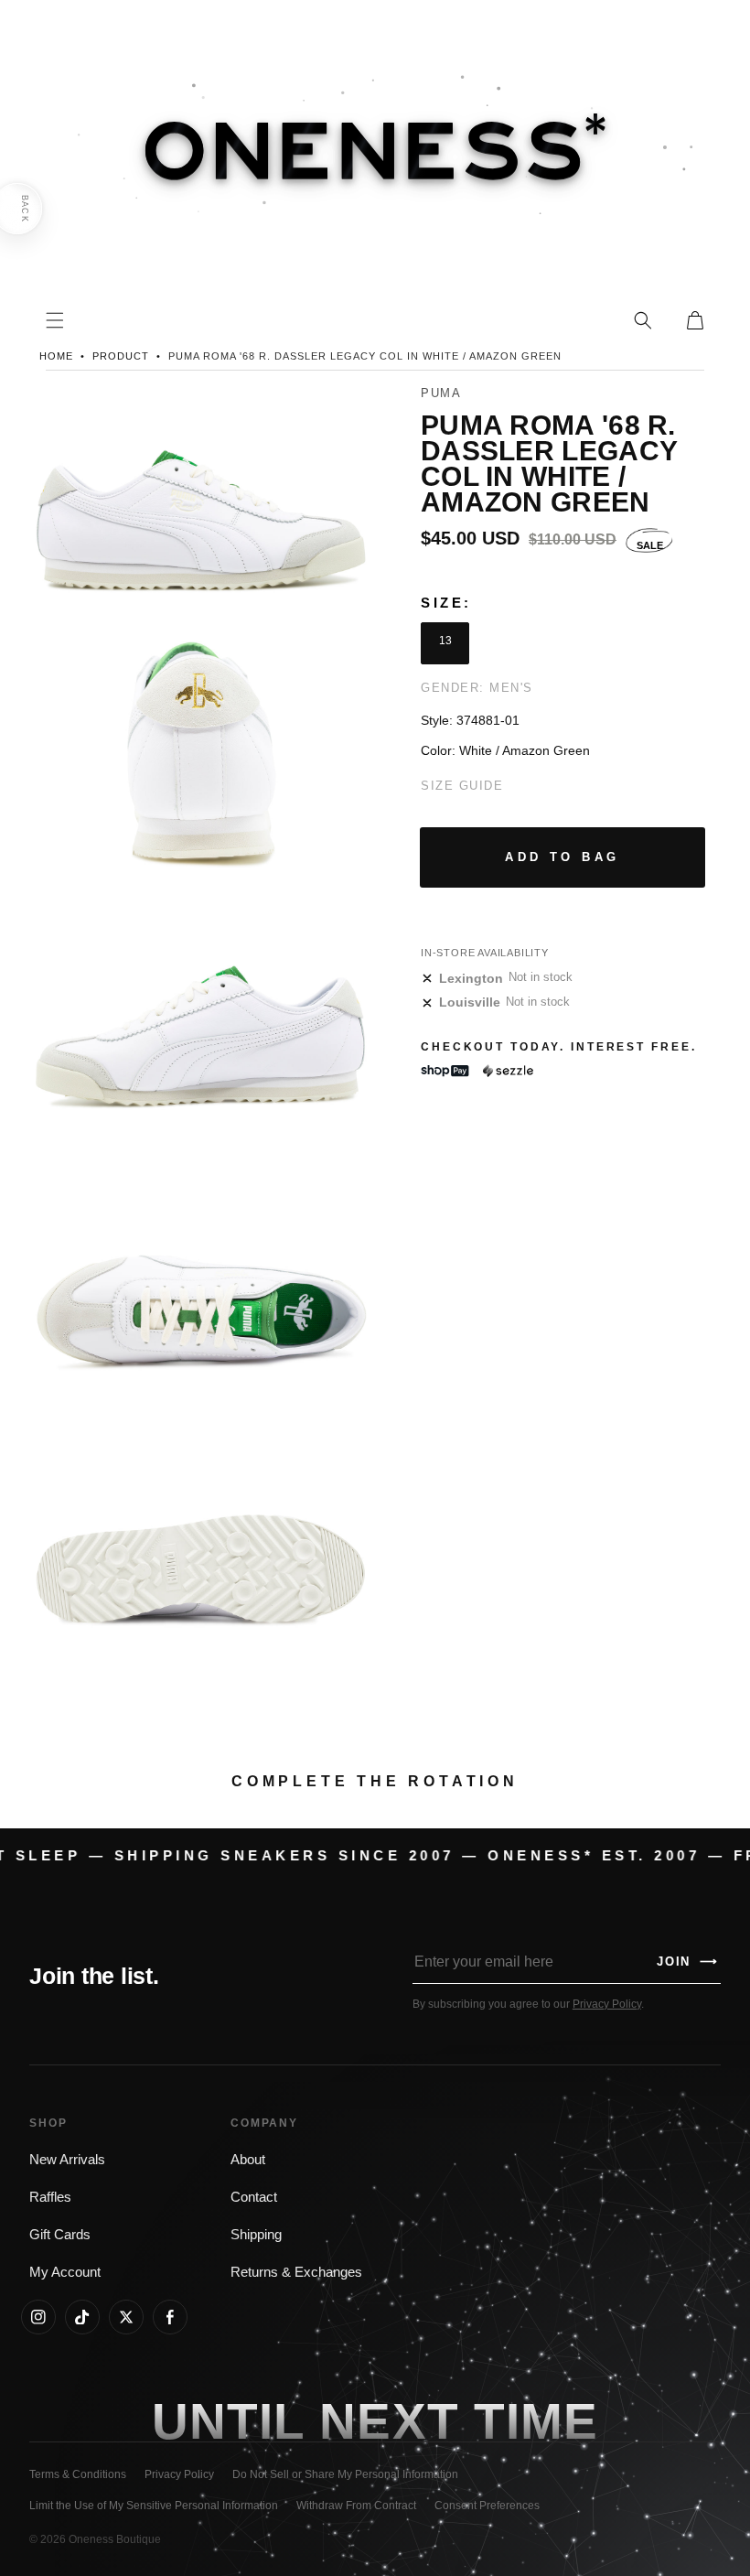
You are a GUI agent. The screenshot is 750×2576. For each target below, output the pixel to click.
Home (56, 356)
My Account (65, 2272)
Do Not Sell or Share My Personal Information (345, 2474)
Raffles (50, 2197)
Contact (254, 2197)
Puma (441, 393)
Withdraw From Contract (356, 2506)
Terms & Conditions (78, 2474)
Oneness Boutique (115, 2539)
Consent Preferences (487, 2506)
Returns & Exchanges (296, 2272)
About (248, 2160)
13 (445, 641)
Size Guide (462, 786)
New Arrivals (67, 2160)
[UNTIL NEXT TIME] (536, 2422)
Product (121, 356)
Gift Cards (60, 2235)
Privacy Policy (607, 2004)
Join (688, 1962)
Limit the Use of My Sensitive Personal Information (154, 2506)
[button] (643, 320)
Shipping (256, 2235)
